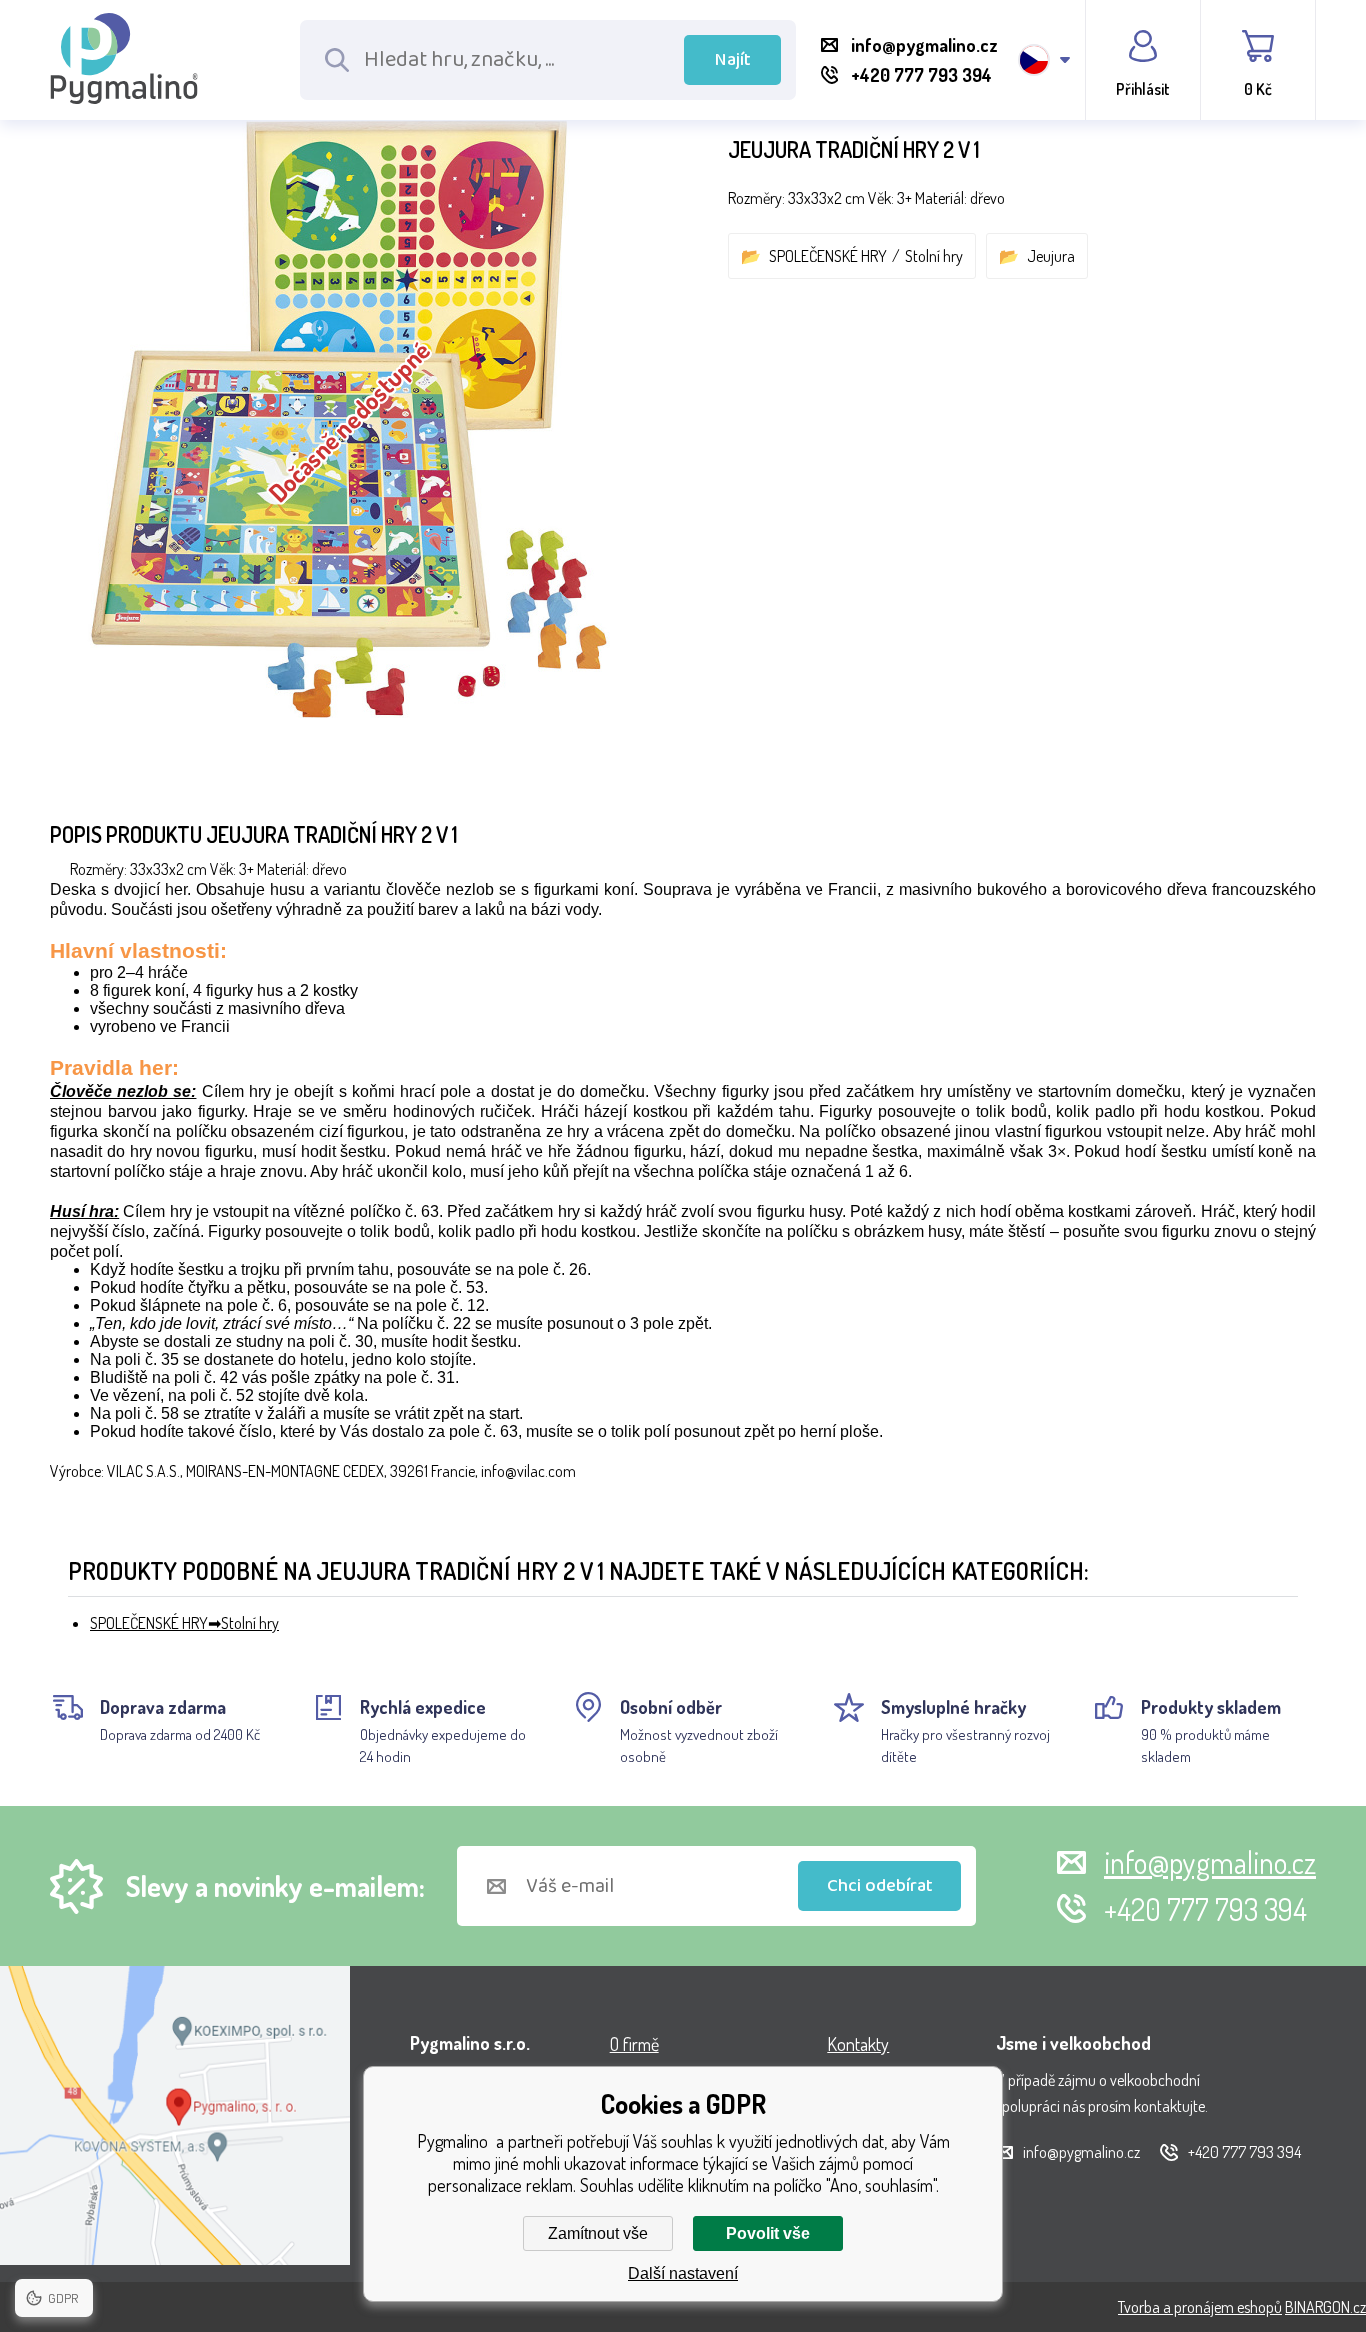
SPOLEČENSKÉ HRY (828, 256)
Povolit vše (768, 2233)
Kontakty (858, 2044)
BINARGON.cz (1325, 2307)
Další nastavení (683, 2273)
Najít (733, 60)
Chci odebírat (880, 1886)
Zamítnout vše (598, 2233)
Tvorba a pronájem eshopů (1200, 2307)
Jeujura (1051, 256)
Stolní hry (934, 256)
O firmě (634, 2044)
